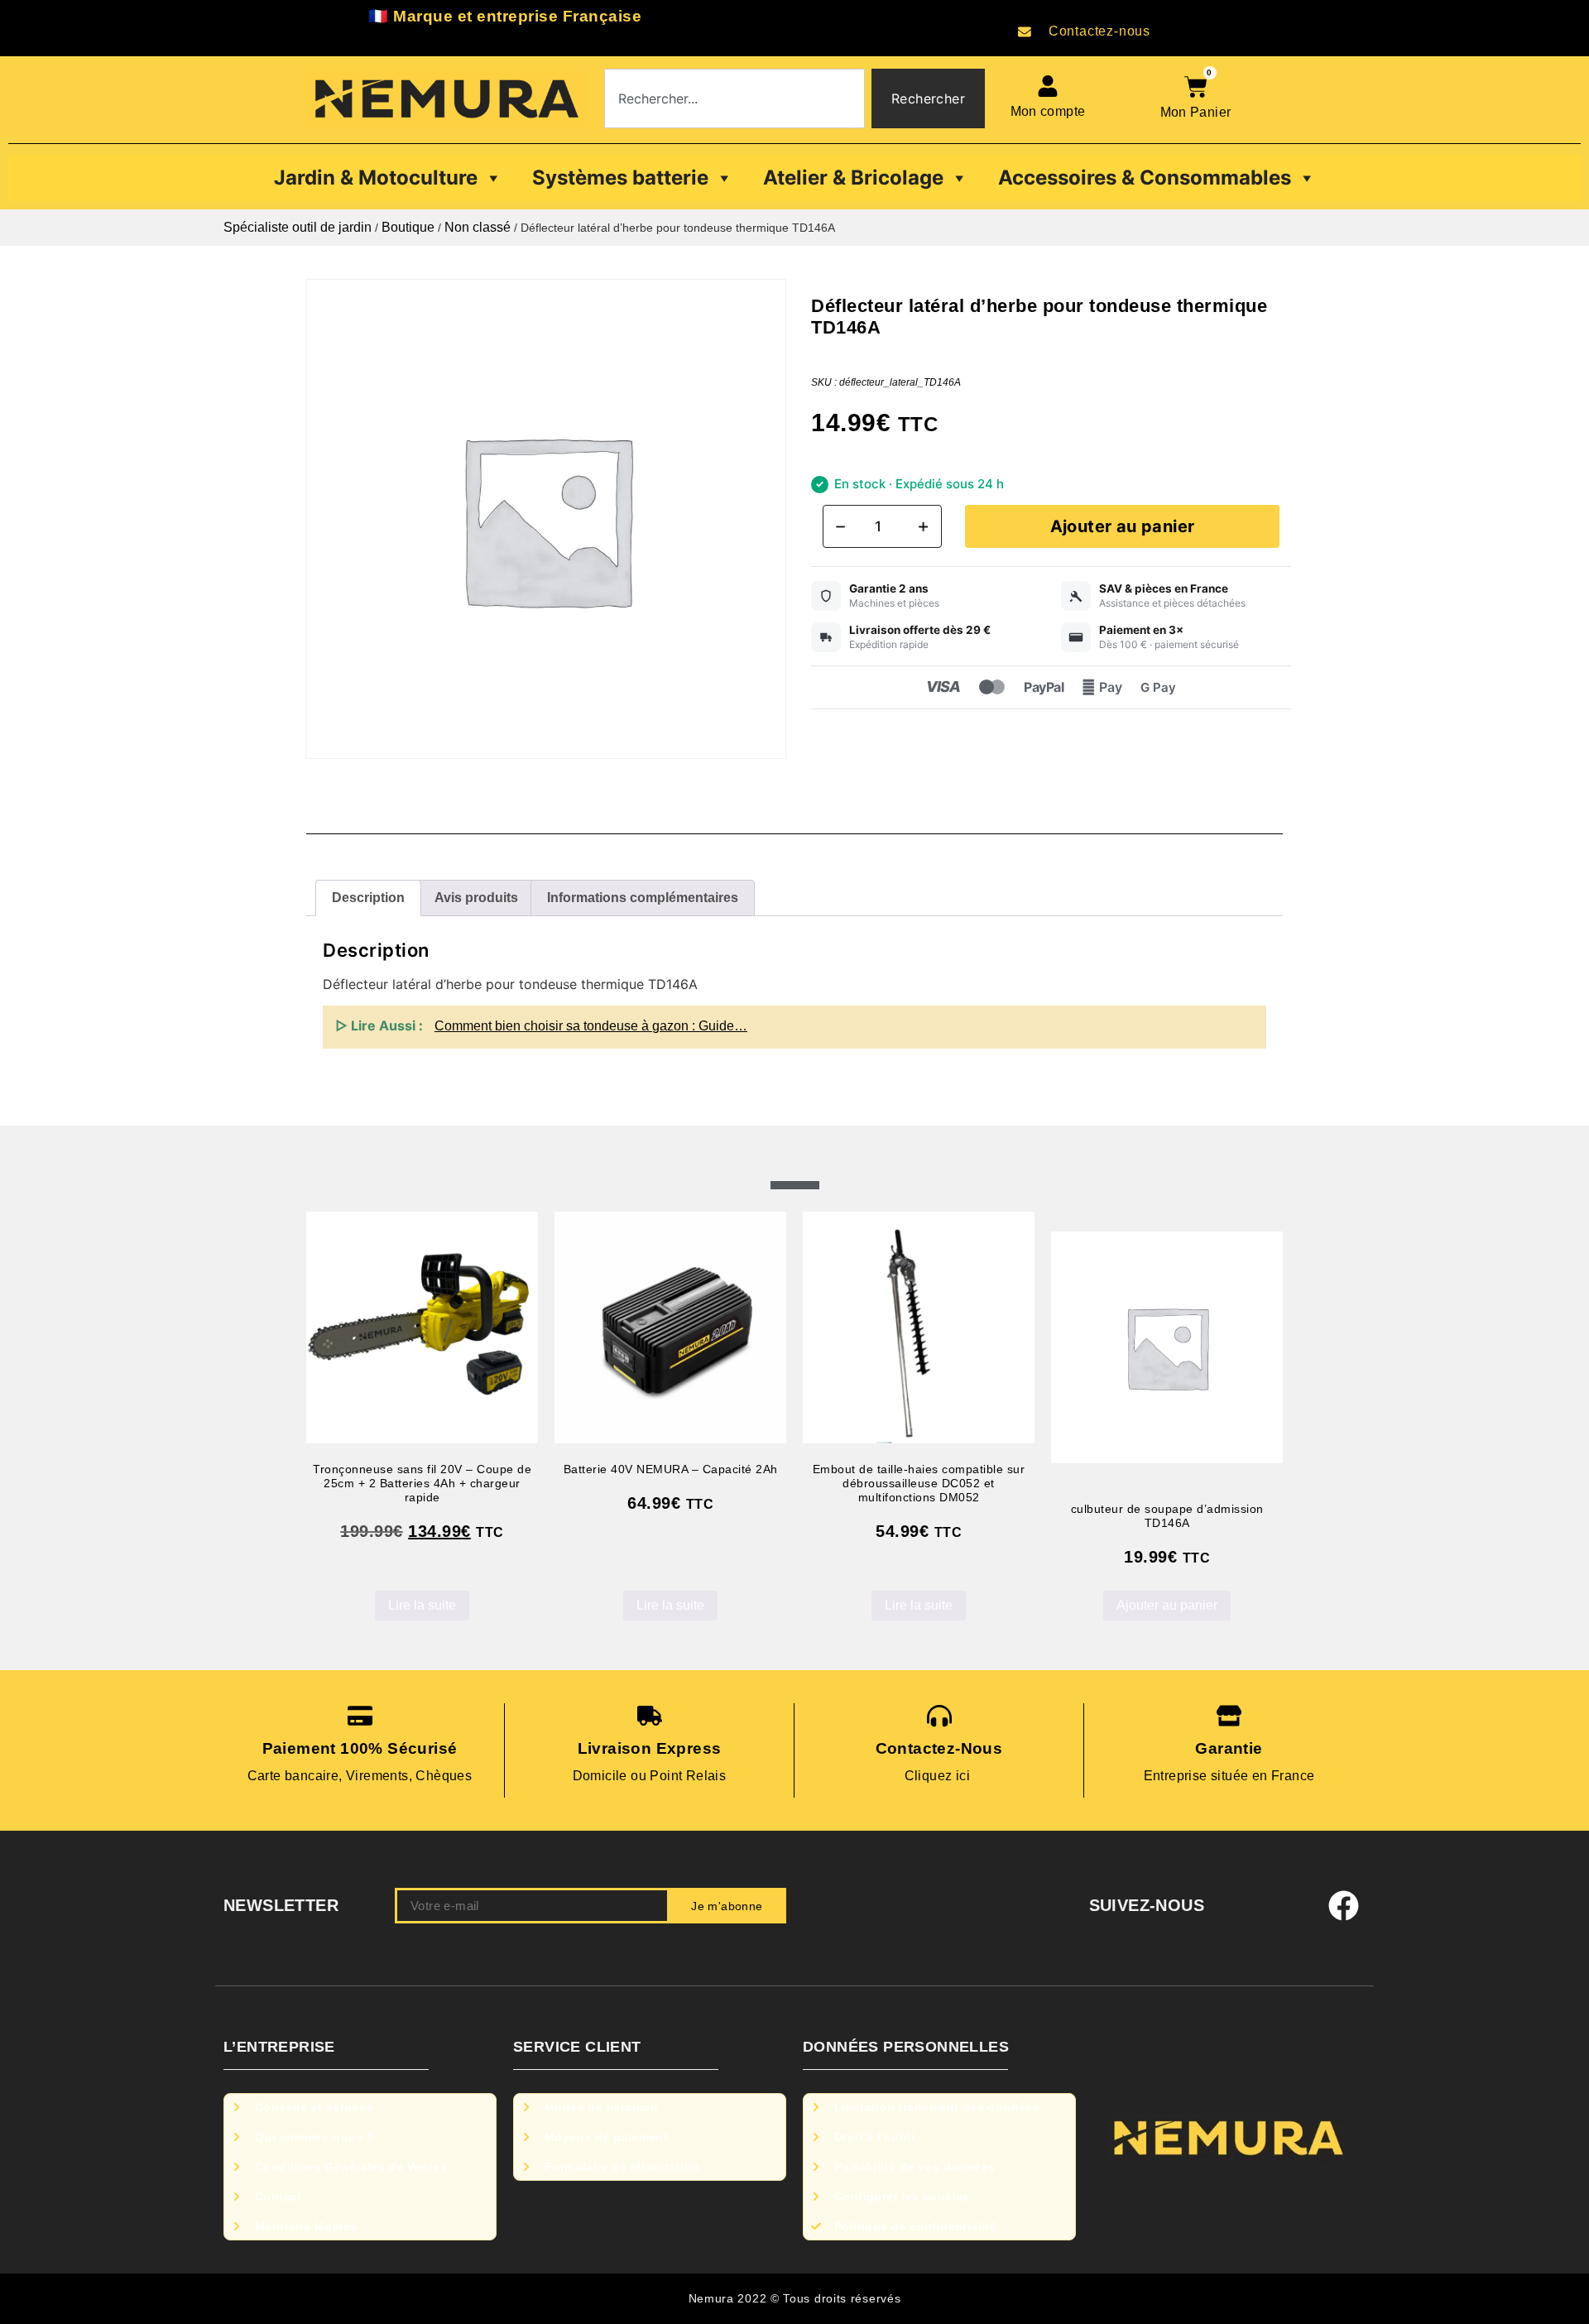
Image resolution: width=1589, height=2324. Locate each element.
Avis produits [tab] (476, 898)
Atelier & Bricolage (853, 178)
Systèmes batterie (620, 178)
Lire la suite (422, 1605)
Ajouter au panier (1123, 526)
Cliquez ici (939, 1776)
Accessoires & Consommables (1145, 178)
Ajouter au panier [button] (1167, 1605)
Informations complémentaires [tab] (643, 898)
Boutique (408, 227)
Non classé (478, 227)
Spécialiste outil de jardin (298, 227)
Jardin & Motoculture (376, 178)
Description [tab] (368, 898)
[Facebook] (1344, 1906)
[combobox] (734, 98)
